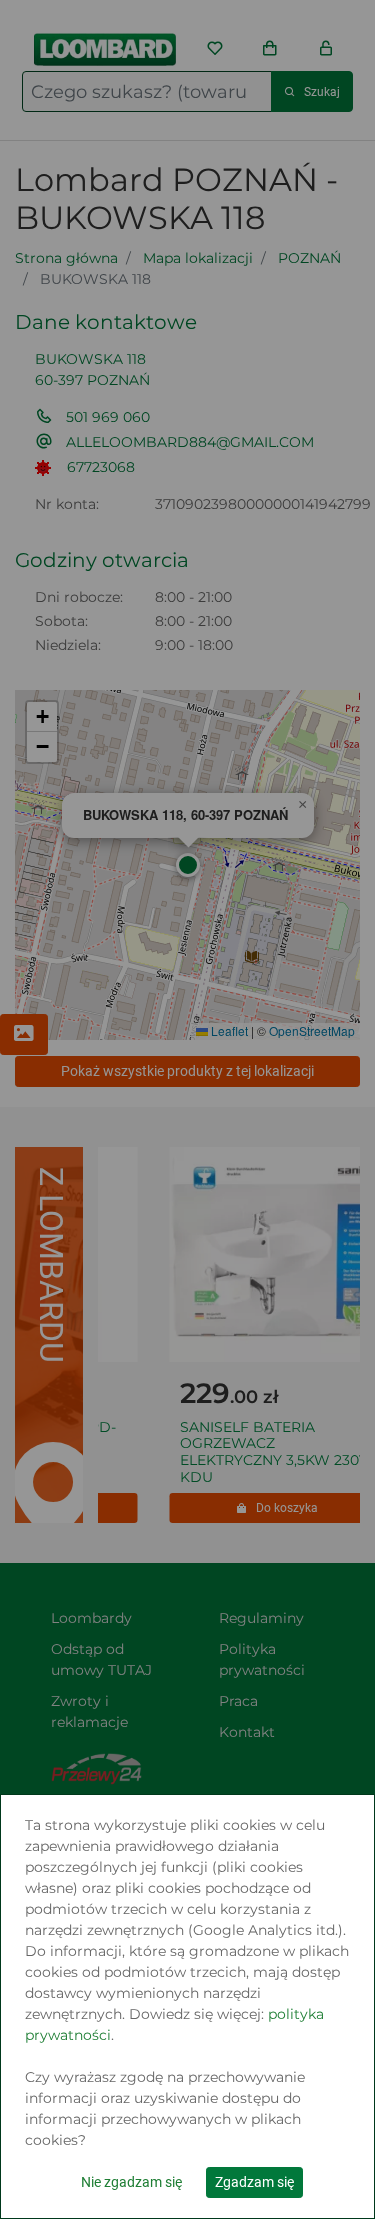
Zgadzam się (254, 2182)
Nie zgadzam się (131, 2182)
